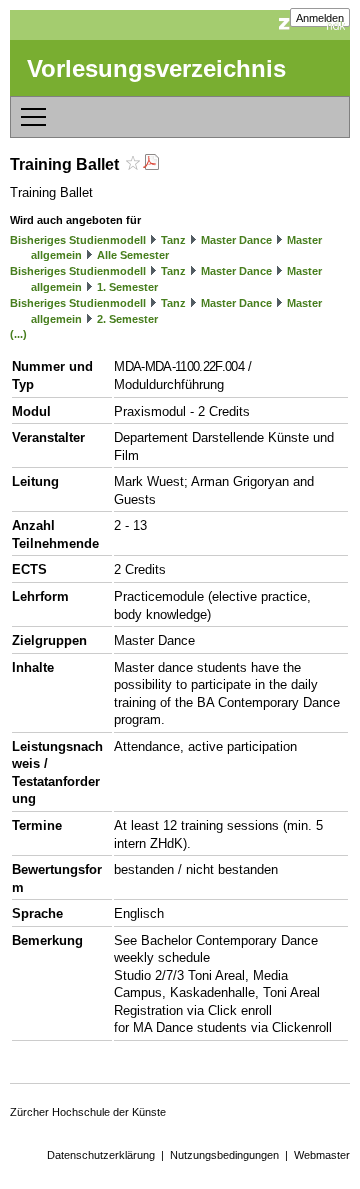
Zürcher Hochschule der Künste (88, 1112)
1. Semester (127, 287)
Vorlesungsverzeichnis (156, 68)
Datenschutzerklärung (101, 1155)
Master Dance (236, 240)
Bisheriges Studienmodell (78, 240)
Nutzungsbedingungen (224, 1155)
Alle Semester (133, 255)
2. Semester (127, 319)
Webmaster (322, 1155)
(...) (18, 334)
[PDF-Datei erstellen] (151, 164)
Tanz (173, 240)
